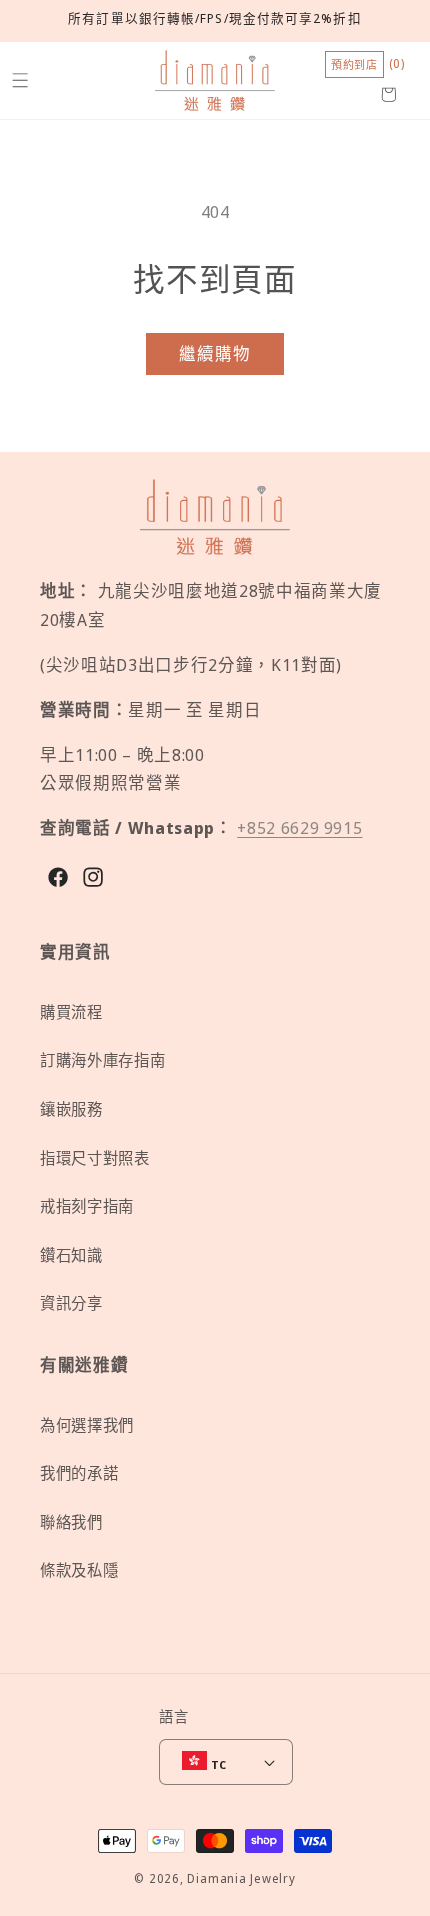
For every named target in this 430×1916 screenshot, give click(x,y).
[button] (19, 80)
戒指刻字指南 (87, 1206)
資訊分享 (71, 1303)
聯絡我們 (71, 1522)
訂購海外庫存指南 (102, 1060)
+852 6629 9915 (299, 827)
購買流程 (71, 1012)
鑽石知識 (71, 1255)
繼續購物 (215, 353)
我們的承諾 (79, 1473)
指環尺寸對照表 (95, 1158)
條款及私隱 (79, 1570)
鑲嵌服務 (71, 1109)
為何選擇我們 (87, 1425)
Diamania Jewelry (241, 1878)
